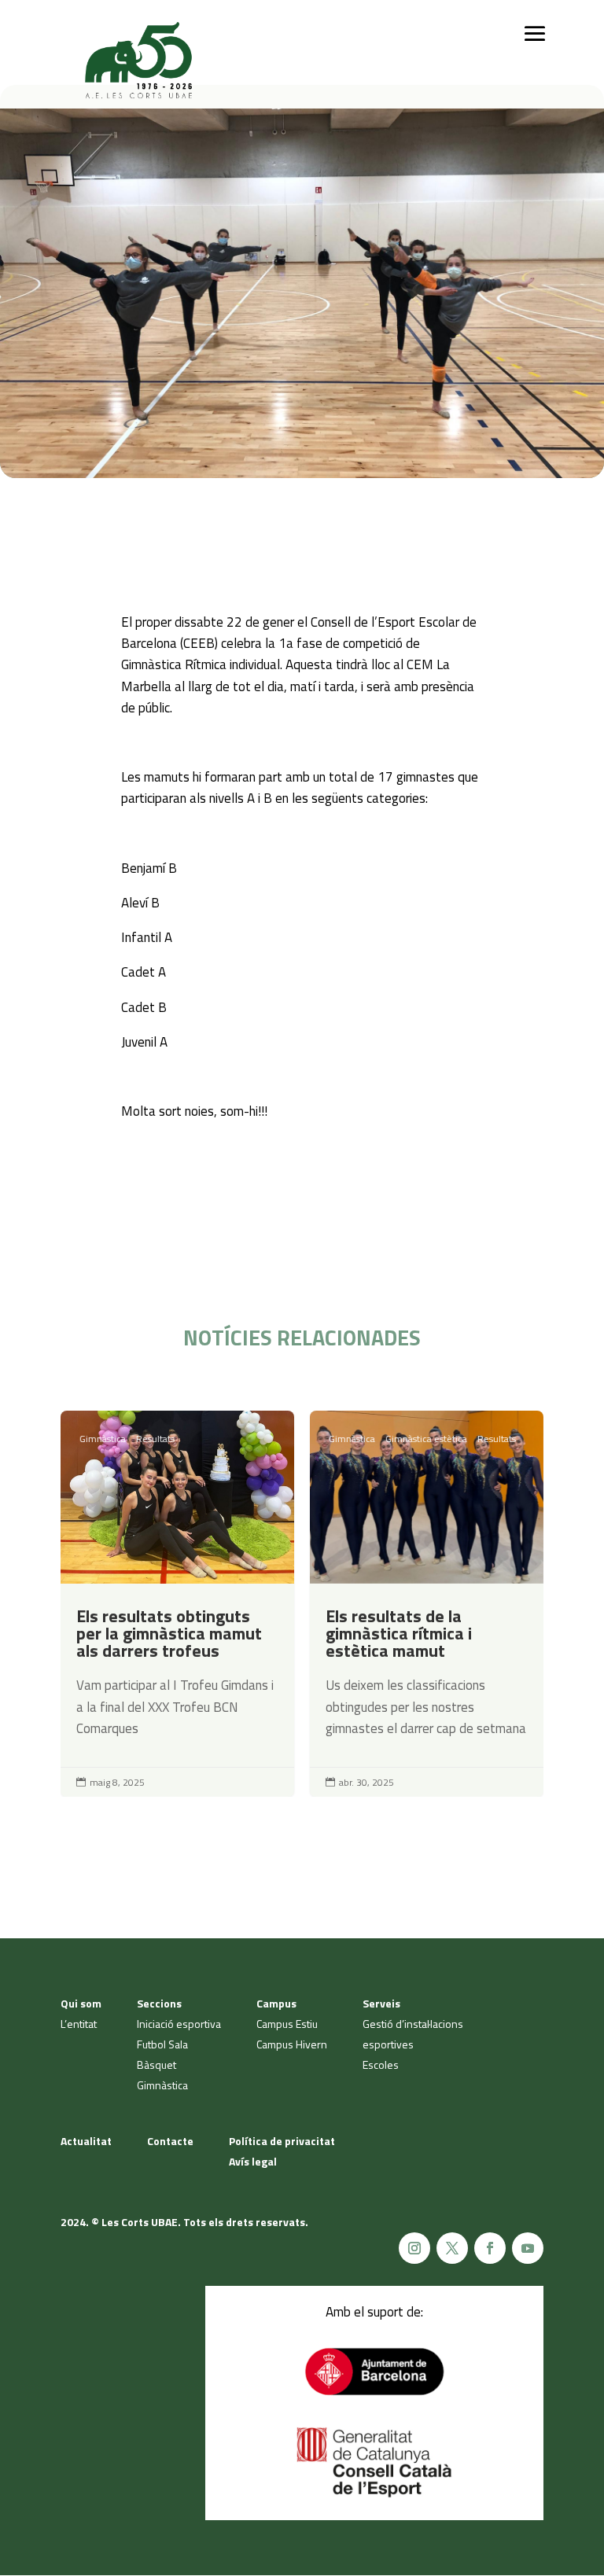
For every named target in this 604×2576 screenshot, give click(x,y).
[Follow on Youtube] (528, 2248)
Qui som (81, 2003)
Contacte (170, 2141)
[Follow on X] (452, 2248)
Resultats (155, 1439)
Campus (276, 2003)
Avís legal (253, 2161)
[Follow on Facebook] (490, 2248)
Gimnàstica (103, 1439)
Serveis (381, 2003)
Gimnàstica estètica (426, 1439)
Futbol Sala (162, 2044)
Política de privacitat (282, 2141)
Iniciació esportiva (179, 2024)
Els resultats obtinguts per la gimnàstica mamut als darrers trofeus (177, 1604)
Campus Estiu (287, 2024)
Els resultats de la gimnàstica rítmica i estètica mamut (427, 1604)
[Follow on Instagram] (414, 2248)
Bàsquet (157, 2064)
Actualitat (86, 2141)
